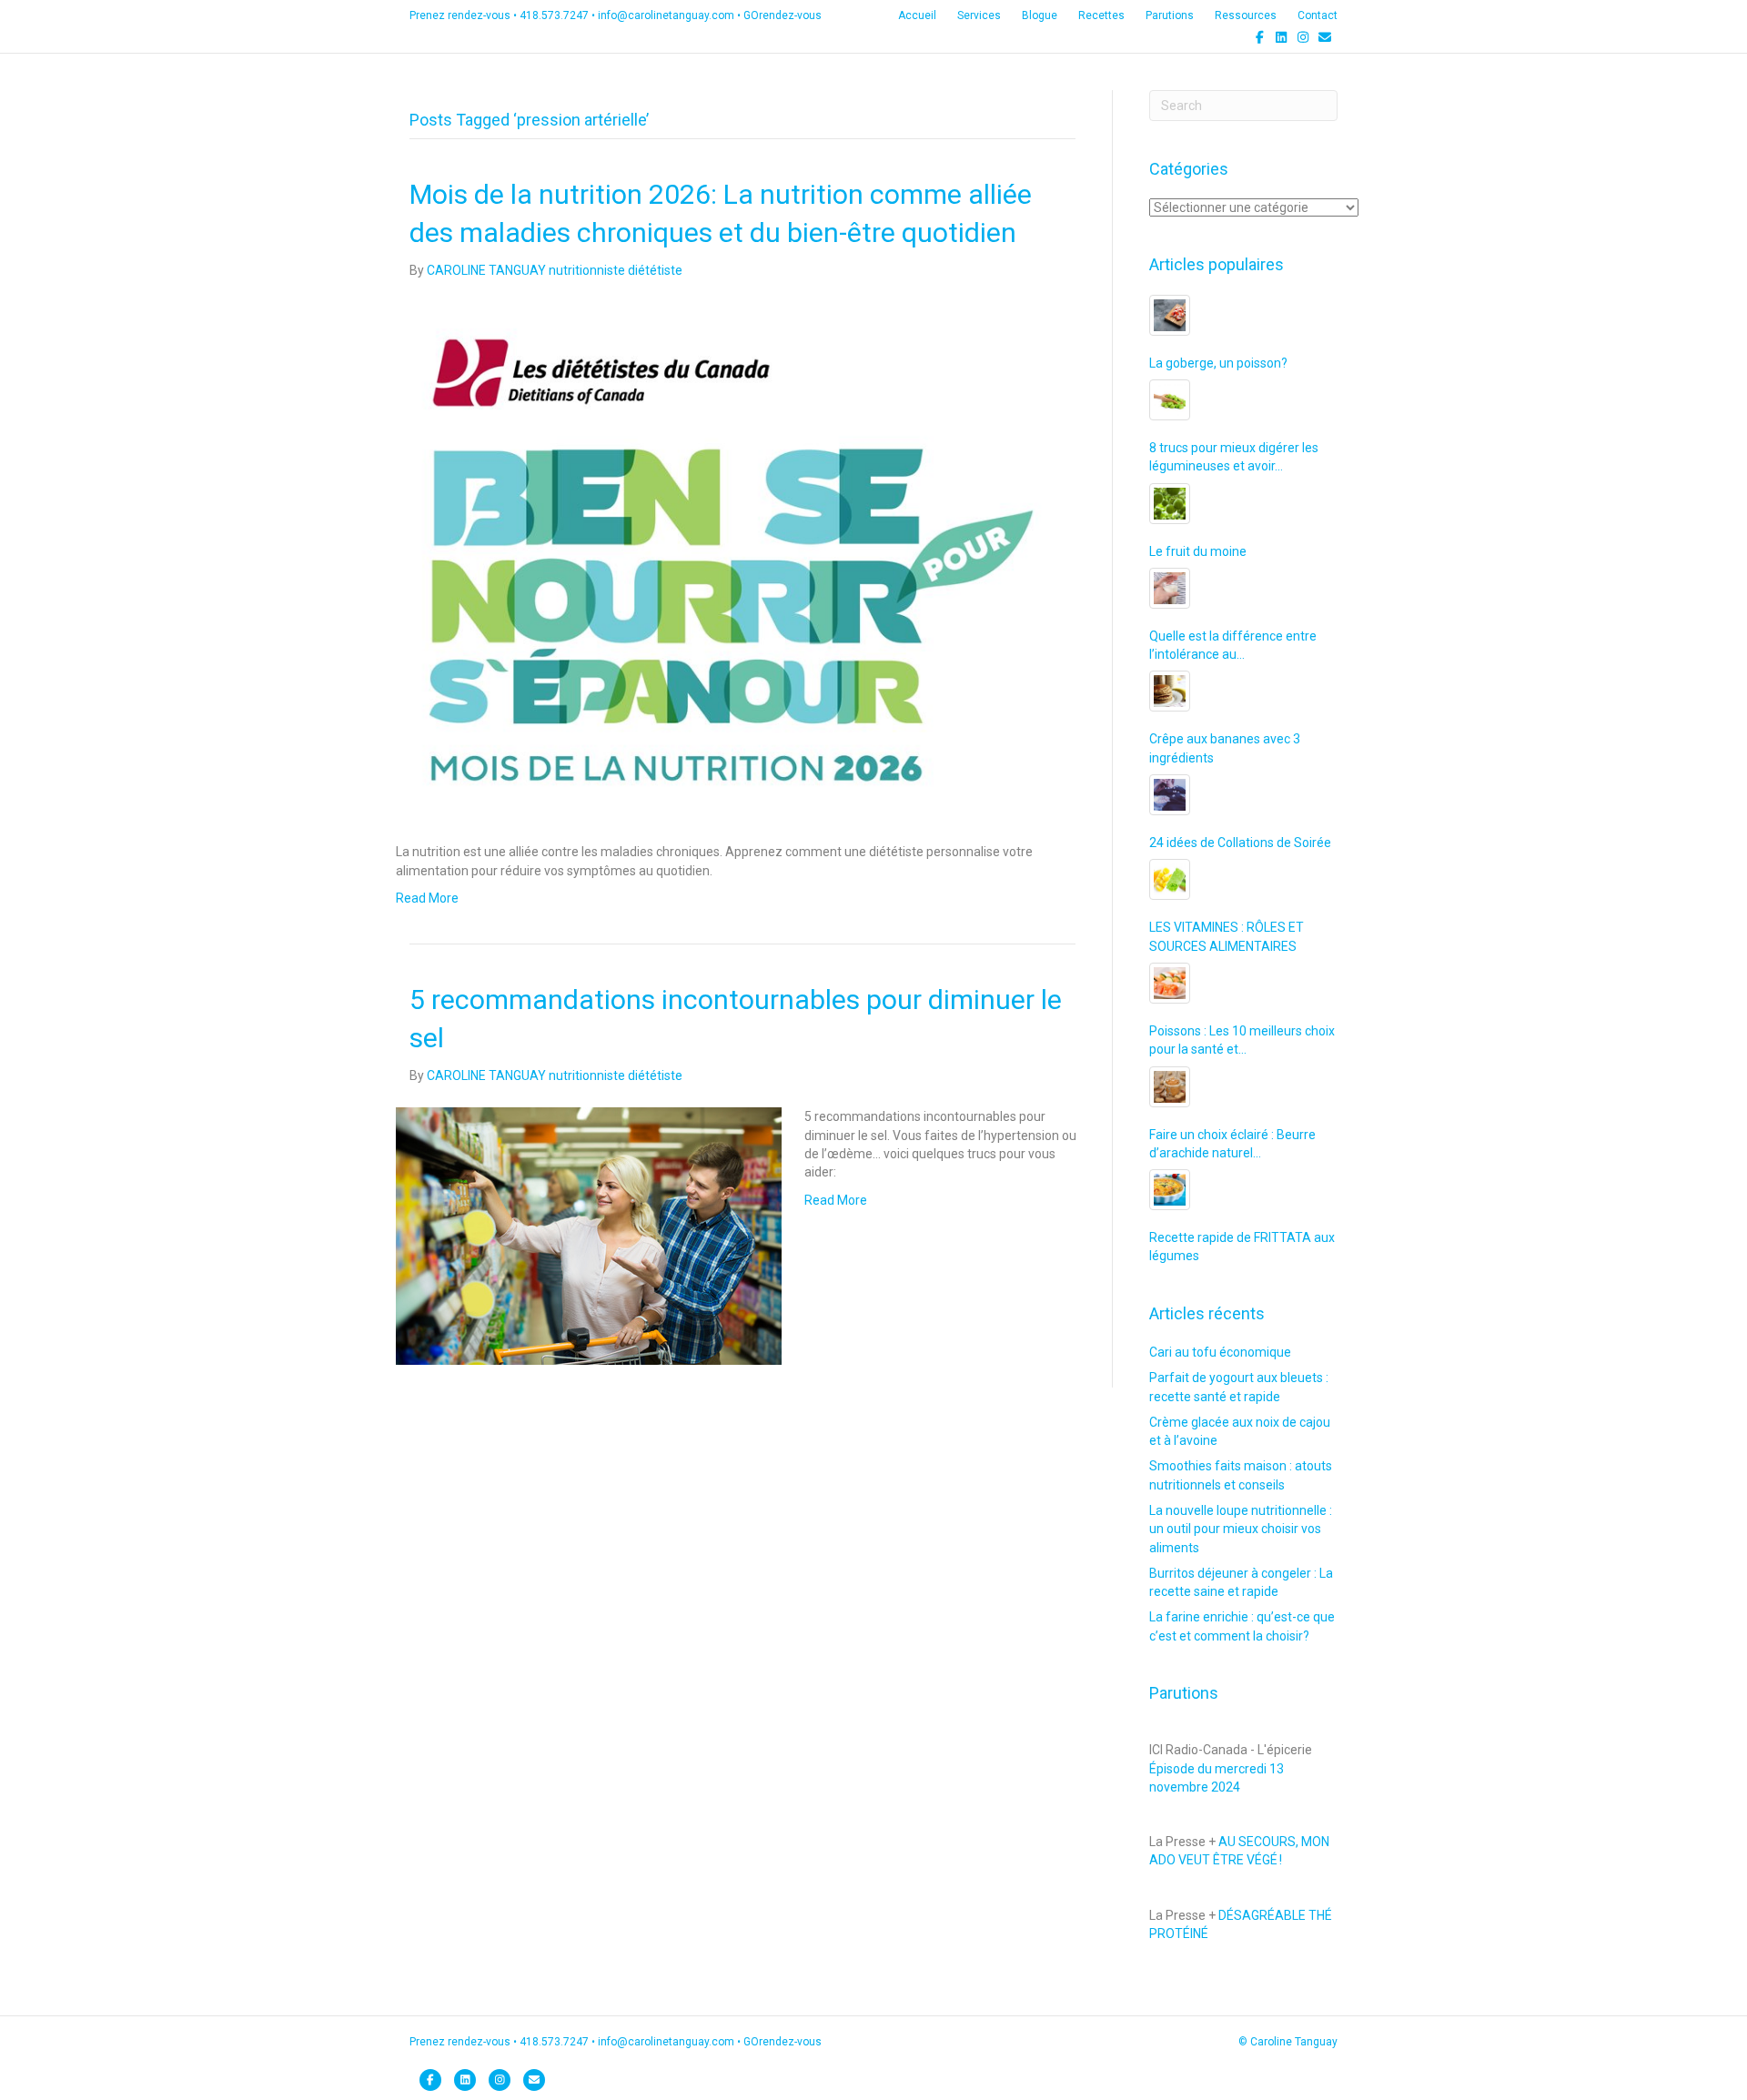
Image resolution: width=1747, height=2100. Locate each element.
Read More (427, 898)
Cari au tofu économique (1220, 1352)
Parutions (1170, 15)
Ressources (1246, 15)
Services (979, 15)
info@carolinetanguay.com (666, 15)
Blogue (1040, 15)
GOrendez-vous (783, 15)
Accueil (917, 15)
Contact (1318, 15)
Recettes (1101, 15)
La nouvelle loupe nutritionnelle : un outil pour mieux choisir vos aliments (1241, 1529)
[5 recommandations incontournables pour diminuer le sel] (589, 1236)
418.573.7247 (554, 15)
